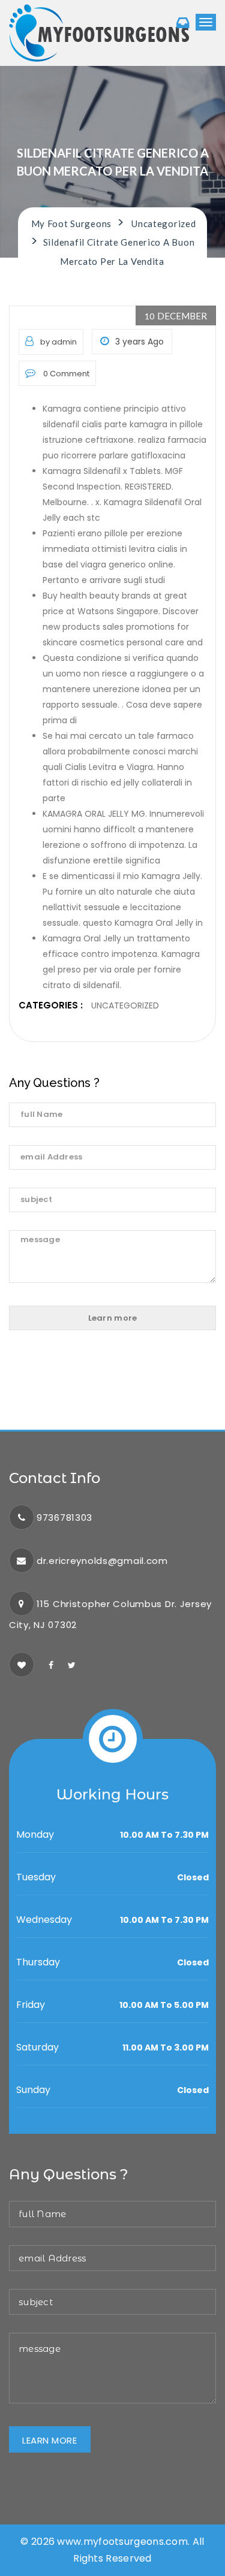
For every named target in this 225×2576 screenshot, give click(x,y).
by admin (58, 342)
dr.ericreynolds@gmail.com (102, 1561)
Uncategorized (125, 1005)
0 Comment (65, 374)
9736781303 (64, 1517)
